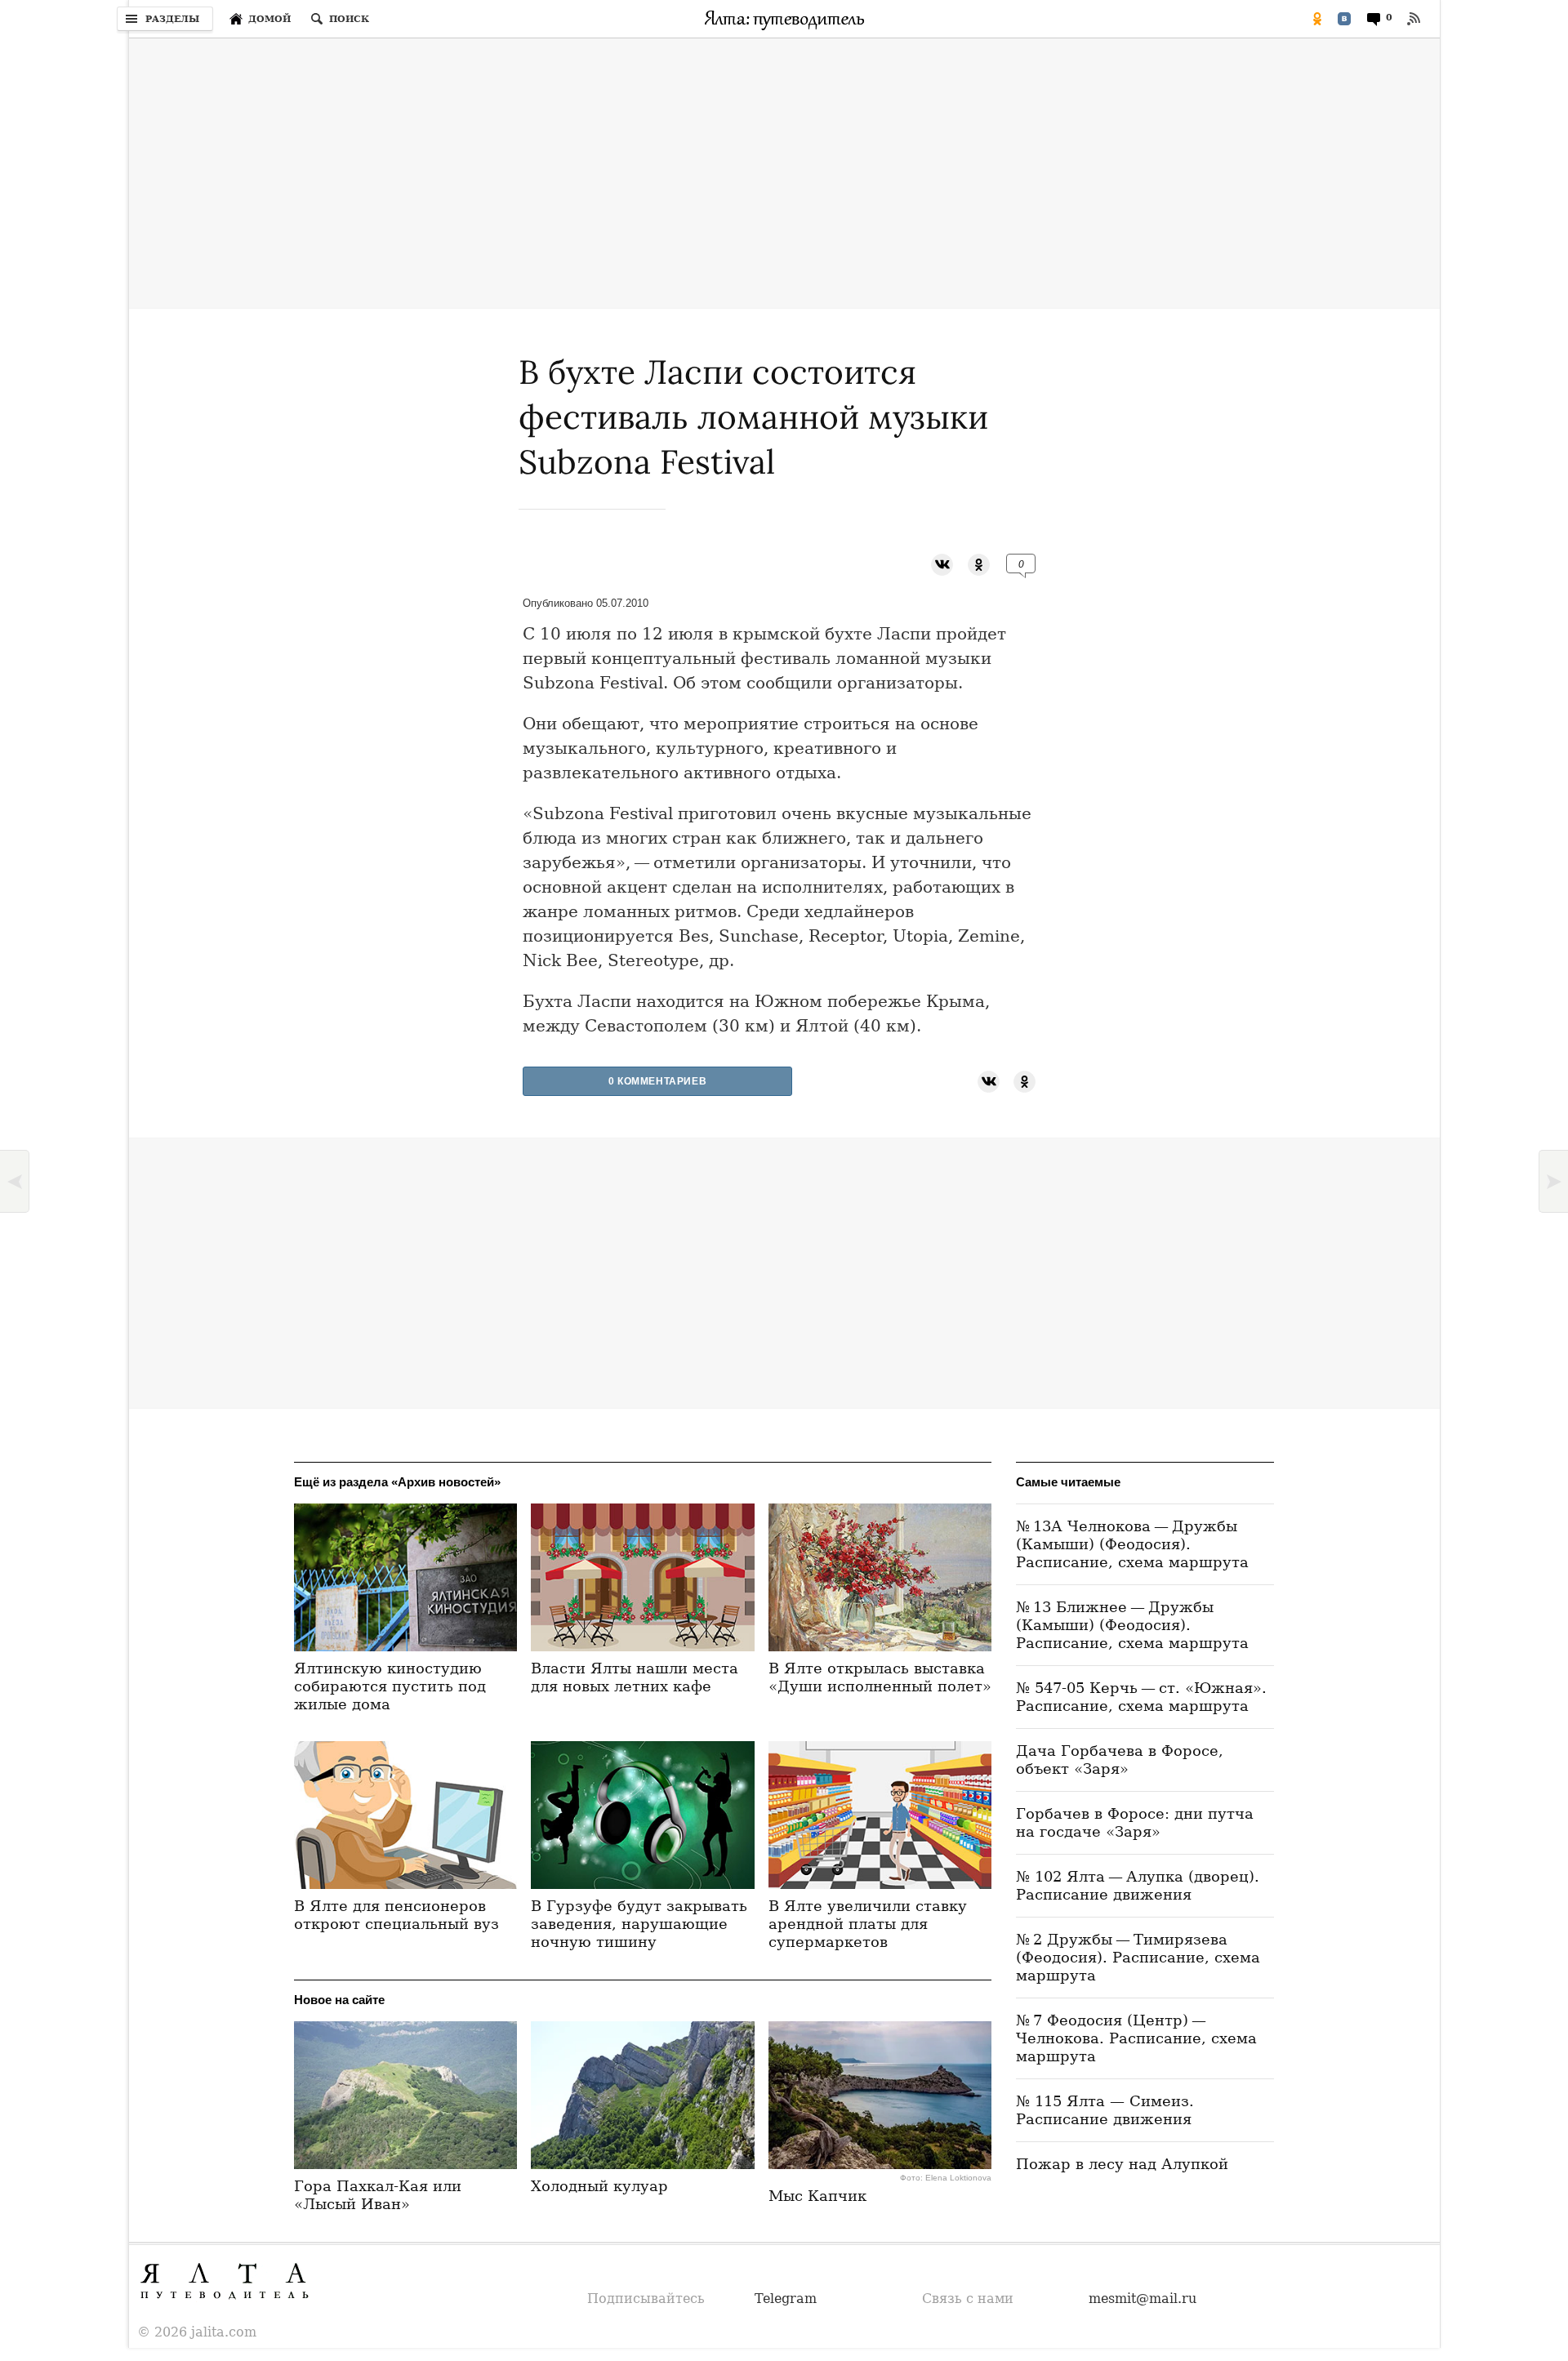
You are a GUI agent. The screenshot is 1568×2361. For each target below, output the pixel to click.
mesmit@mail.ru (1143, 2299)
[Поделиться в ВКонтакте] (1344, 19)
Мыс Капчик (817, 2196)
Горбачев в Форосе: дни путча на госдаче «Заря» (1135, 1822)
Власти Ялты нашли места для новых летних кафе (635, 1677)
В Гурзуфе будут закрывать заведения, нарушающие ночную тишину (639, 1924)
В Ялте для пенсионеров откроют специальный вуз (396, 1915)
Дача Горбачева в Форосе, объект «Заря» (1120, 1760)
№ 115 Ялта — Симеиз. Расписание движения (1105, 2110)
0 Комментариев (657, 1081)
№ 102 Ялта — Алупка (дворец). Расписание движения (1138, 1885)
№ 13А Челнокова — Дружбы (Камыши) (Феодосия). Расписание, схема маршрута (1132, 1544)
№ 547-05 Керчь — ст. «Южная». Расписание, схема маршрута (1141, 1697)
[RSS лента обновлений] (1414, 19)
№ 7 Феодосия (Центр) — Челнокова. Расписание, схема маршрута (1136, 2038)
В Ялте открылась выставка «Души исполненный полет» (880, 1677)
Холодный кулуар (599, 2186)
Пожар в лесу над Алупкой (1122, 2164)
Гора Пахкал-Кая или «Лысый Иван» (378, 2195)
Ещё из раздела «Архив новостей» (397, 1482)
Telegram (786, 2299)
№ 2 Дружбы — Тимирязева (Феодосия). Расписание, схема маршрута (1138, 1957)
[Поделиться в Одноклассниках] (1317, 19)
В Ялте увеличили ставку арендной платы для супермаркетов (868, 1924)
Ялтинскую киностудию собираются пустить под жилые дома (390, 1686)
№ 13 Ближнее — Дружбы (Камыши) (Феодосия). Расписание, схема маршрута (1132, 1625)
